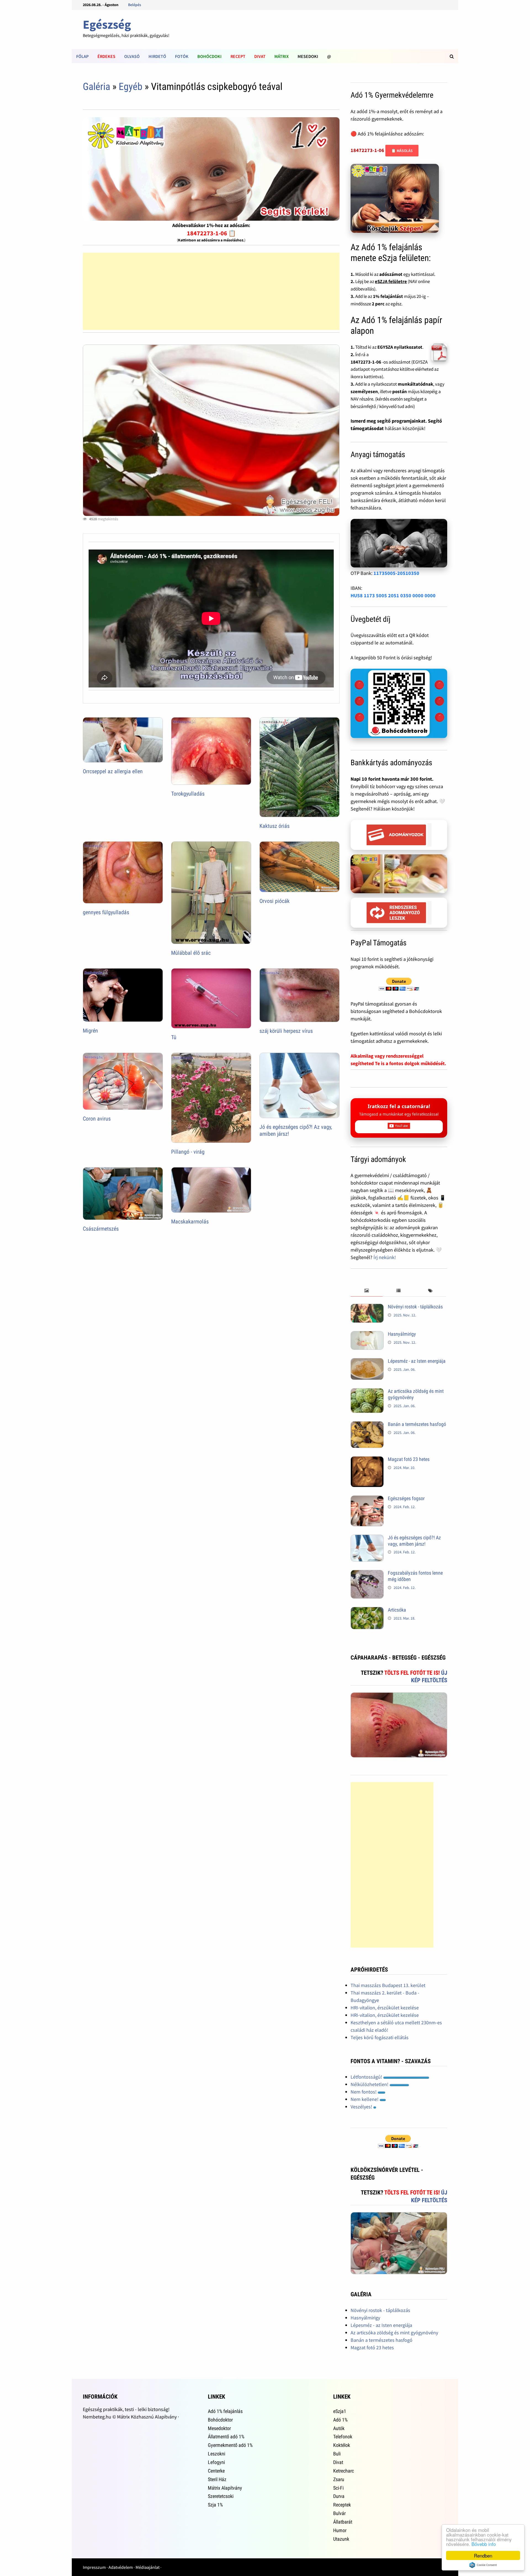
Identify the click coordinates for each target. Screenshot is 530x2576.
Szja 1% (215, 2505)
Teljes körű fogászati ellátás (380, 2037)
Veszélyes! (362, 2107)
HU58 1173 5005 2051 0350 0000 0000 (393, 595)
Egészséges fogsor (406, 1498)
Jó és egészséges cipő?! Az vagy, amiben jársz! (414, 1541)
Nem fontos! (364, 2092)
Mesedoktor (219, 2428)
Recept (238, 56)
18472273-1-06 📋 (211, 233)
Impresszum (94, 2567)
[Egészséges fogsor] (367, 1499)
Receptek (342, 2505)
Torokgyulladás (188, 794)
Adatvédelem (121, 2567)
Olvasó (132, 56)
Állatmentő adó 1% (226, 2437)
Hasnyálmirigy (402, 1334)
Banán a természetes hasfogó (417, 1424)
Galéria (96, 87)
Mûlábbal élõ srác (191, 953)
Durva (339, 2496)
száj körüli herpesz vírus (286, 1031)
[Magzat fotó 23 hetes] (367, 1460)
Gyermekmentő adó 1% (230, 2445)
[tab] (366, 1291)
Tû (174, 1037)
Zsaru (339, 2479)
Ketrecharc (344, 2471)
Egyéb (131, 87)
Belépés (135, 5)
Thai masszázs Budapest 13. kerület (388, 1985)
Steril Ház (217, 2479)
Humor (340, 2530)
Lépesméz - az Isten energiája (417, 1361)
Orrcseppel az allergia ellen (113, 771)
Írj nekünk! (385, 1257)
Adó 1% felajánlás (225, 2411)
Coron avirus (97, 1119)
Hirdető (157, 56)
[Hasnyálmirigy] (367, 1335)
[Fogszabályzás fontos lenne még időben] (367, 1574)
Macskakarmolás (190, 1222)
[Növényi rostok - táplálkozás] (367, 1307)
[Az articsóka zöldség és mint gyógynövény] (367, 1392)
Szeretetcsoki (221, 2496)
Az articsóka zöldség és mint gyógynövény (394, 2333)
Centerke (216, 2471)
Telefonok (343, 2437)
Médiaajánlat (148, 2567)
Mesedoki (308, 56)
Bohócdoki (210, 56)
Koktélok (342, 2445)
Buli (337, 2454)
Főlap (82, 56)
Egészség (107, 24)
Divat (260, 56)
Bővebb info (484, 2544)
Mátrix (282, 56)
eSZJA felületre (391, 281)
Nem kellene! (365, 2099)
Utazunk (341, 2539)
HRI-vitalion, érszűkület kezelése (385, 2008)
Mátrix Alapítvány (225, 2488)
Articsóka (397, 1610)
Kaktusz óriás (275, 826)
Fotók (182, 56)
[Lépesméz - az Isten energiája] (367, 1362)
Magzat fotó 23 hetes (409, 1459)
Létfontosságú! (367, 2077)
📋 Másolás (402, 151)
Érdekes (106, 56)
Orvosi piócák (275, 901)
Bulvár (339, 2513)
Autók (339, 2428)
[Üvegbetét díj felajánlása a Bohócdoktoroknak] (399, 703)
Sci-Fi (338, 2488)
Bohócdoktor (220, 2420)
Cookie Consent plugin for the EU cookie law (483, 2565)
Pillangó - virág (188, 1152)
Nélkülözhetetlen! (370, 2084)
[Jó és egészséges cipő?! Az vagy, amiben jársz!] (367, 1538)
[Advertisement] (211, 291)
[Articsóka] (367, 1611)
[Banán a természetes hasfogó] (367, 1425)
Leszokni (217, 2454)
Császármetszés (101, 1229)
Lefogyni (216, 2462)
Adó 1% (340, 2420)
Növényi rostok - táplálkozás (415, 1307)
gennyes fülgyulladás (106, 912)
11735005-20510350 (396, 573)
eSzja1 (340, 2411)
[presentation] (366, 1291)
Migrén (90, 1031)
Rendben (483, 2555)
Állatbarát (343, 2522)
